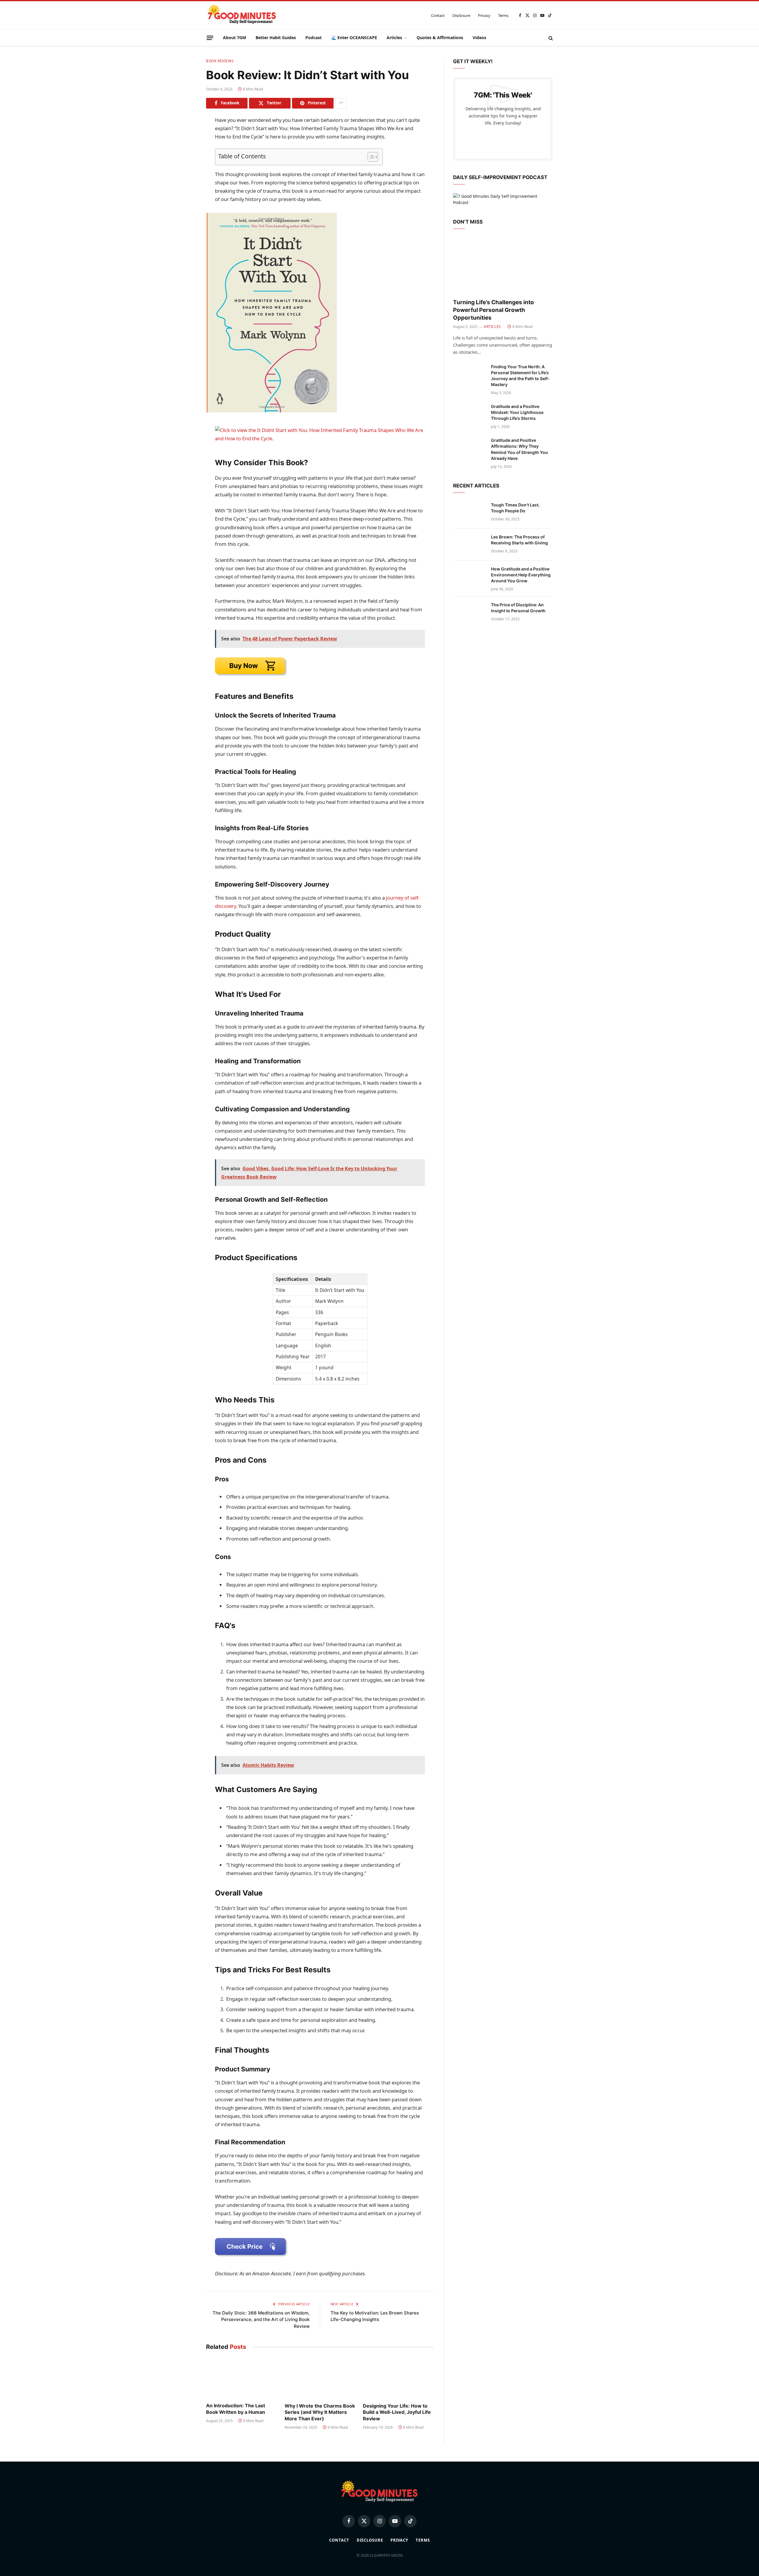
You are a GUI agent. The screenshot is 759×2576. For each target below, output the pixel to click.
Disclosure (461, 15)
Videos (479, 38)
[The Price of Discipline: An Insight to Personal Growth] (469, 613)
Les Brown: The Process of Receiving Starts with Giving (519, 540)
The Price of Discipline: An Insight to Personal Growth (518, 608)
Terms (503, 15)
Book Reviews (220, 61)
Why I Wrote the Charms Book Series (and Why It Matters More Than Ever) (320, 2412)
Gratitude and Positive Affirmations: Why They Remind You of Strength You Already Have (519, 449)
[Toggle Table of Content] (370, 157)
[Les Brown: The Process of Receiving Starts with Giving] (469, 545)
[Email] (185, 192)
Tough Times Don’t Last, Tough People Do (515, 508)
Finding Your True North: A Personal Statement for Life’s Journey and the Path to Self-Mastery (520, 376)
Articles (394, 38)
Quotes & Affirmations (440, 38)
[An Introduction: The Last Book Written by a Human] (241, 2378)
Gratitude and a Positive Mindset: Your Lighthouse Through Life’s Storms (517, 412)
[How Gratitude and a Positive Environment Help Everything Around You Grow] (469, 577)
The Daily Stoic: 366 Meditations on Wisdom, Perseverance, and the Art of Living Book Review (261, 2320)
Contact (438, 15)
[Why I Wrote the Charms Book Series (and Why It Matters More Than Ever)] (320, 2378)
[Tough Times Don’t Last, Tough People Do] (469, 513)
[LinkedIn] (185, 164)
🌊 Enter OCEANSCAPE (354, 38)
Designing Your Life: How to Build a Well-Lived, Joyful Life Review (397, 2412)
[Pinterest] (185, 178)
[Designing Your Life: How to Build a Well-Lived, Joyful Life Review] (398, 2378)
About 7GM (235, 38)
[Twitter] (185, 150)
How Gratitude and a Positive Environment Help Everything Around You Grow (521, 575)
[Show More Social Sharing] (341, 103)
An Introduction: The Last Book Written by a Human (236, 2409)
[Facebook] (185, 136)
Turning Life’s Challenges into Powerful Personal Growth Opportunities (493, 310)
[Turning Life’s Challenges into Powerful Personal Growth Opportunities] (503, 266)
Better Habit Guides (276, 38)
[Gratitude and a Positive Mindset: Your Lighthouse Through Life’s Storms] (469, 414)
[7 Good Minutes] (242, 15)
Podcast (314, 38)
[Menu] (210, 38)
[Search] (550, 38)
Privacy (484, 15)
